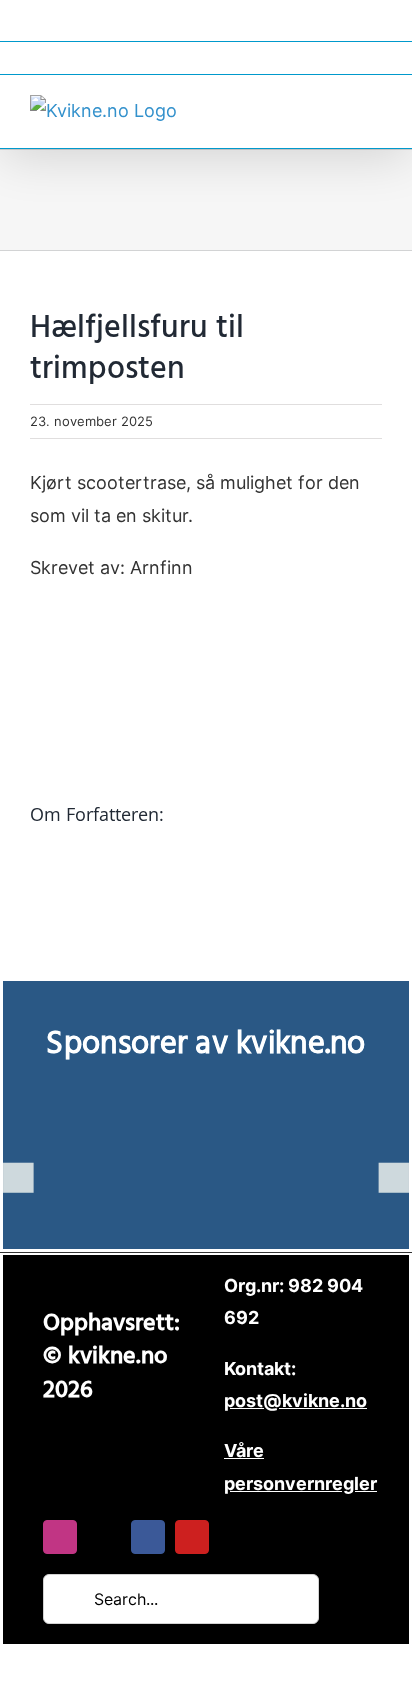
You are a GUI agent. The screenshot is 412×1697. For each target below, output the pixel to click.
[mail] (104, 1537)
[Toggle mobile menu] (374, 108)
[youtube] (192, 1537)
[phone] (236, 1537)
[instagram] (60, 1537)
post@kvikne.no (206, 57)
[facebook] (148, 1537)
